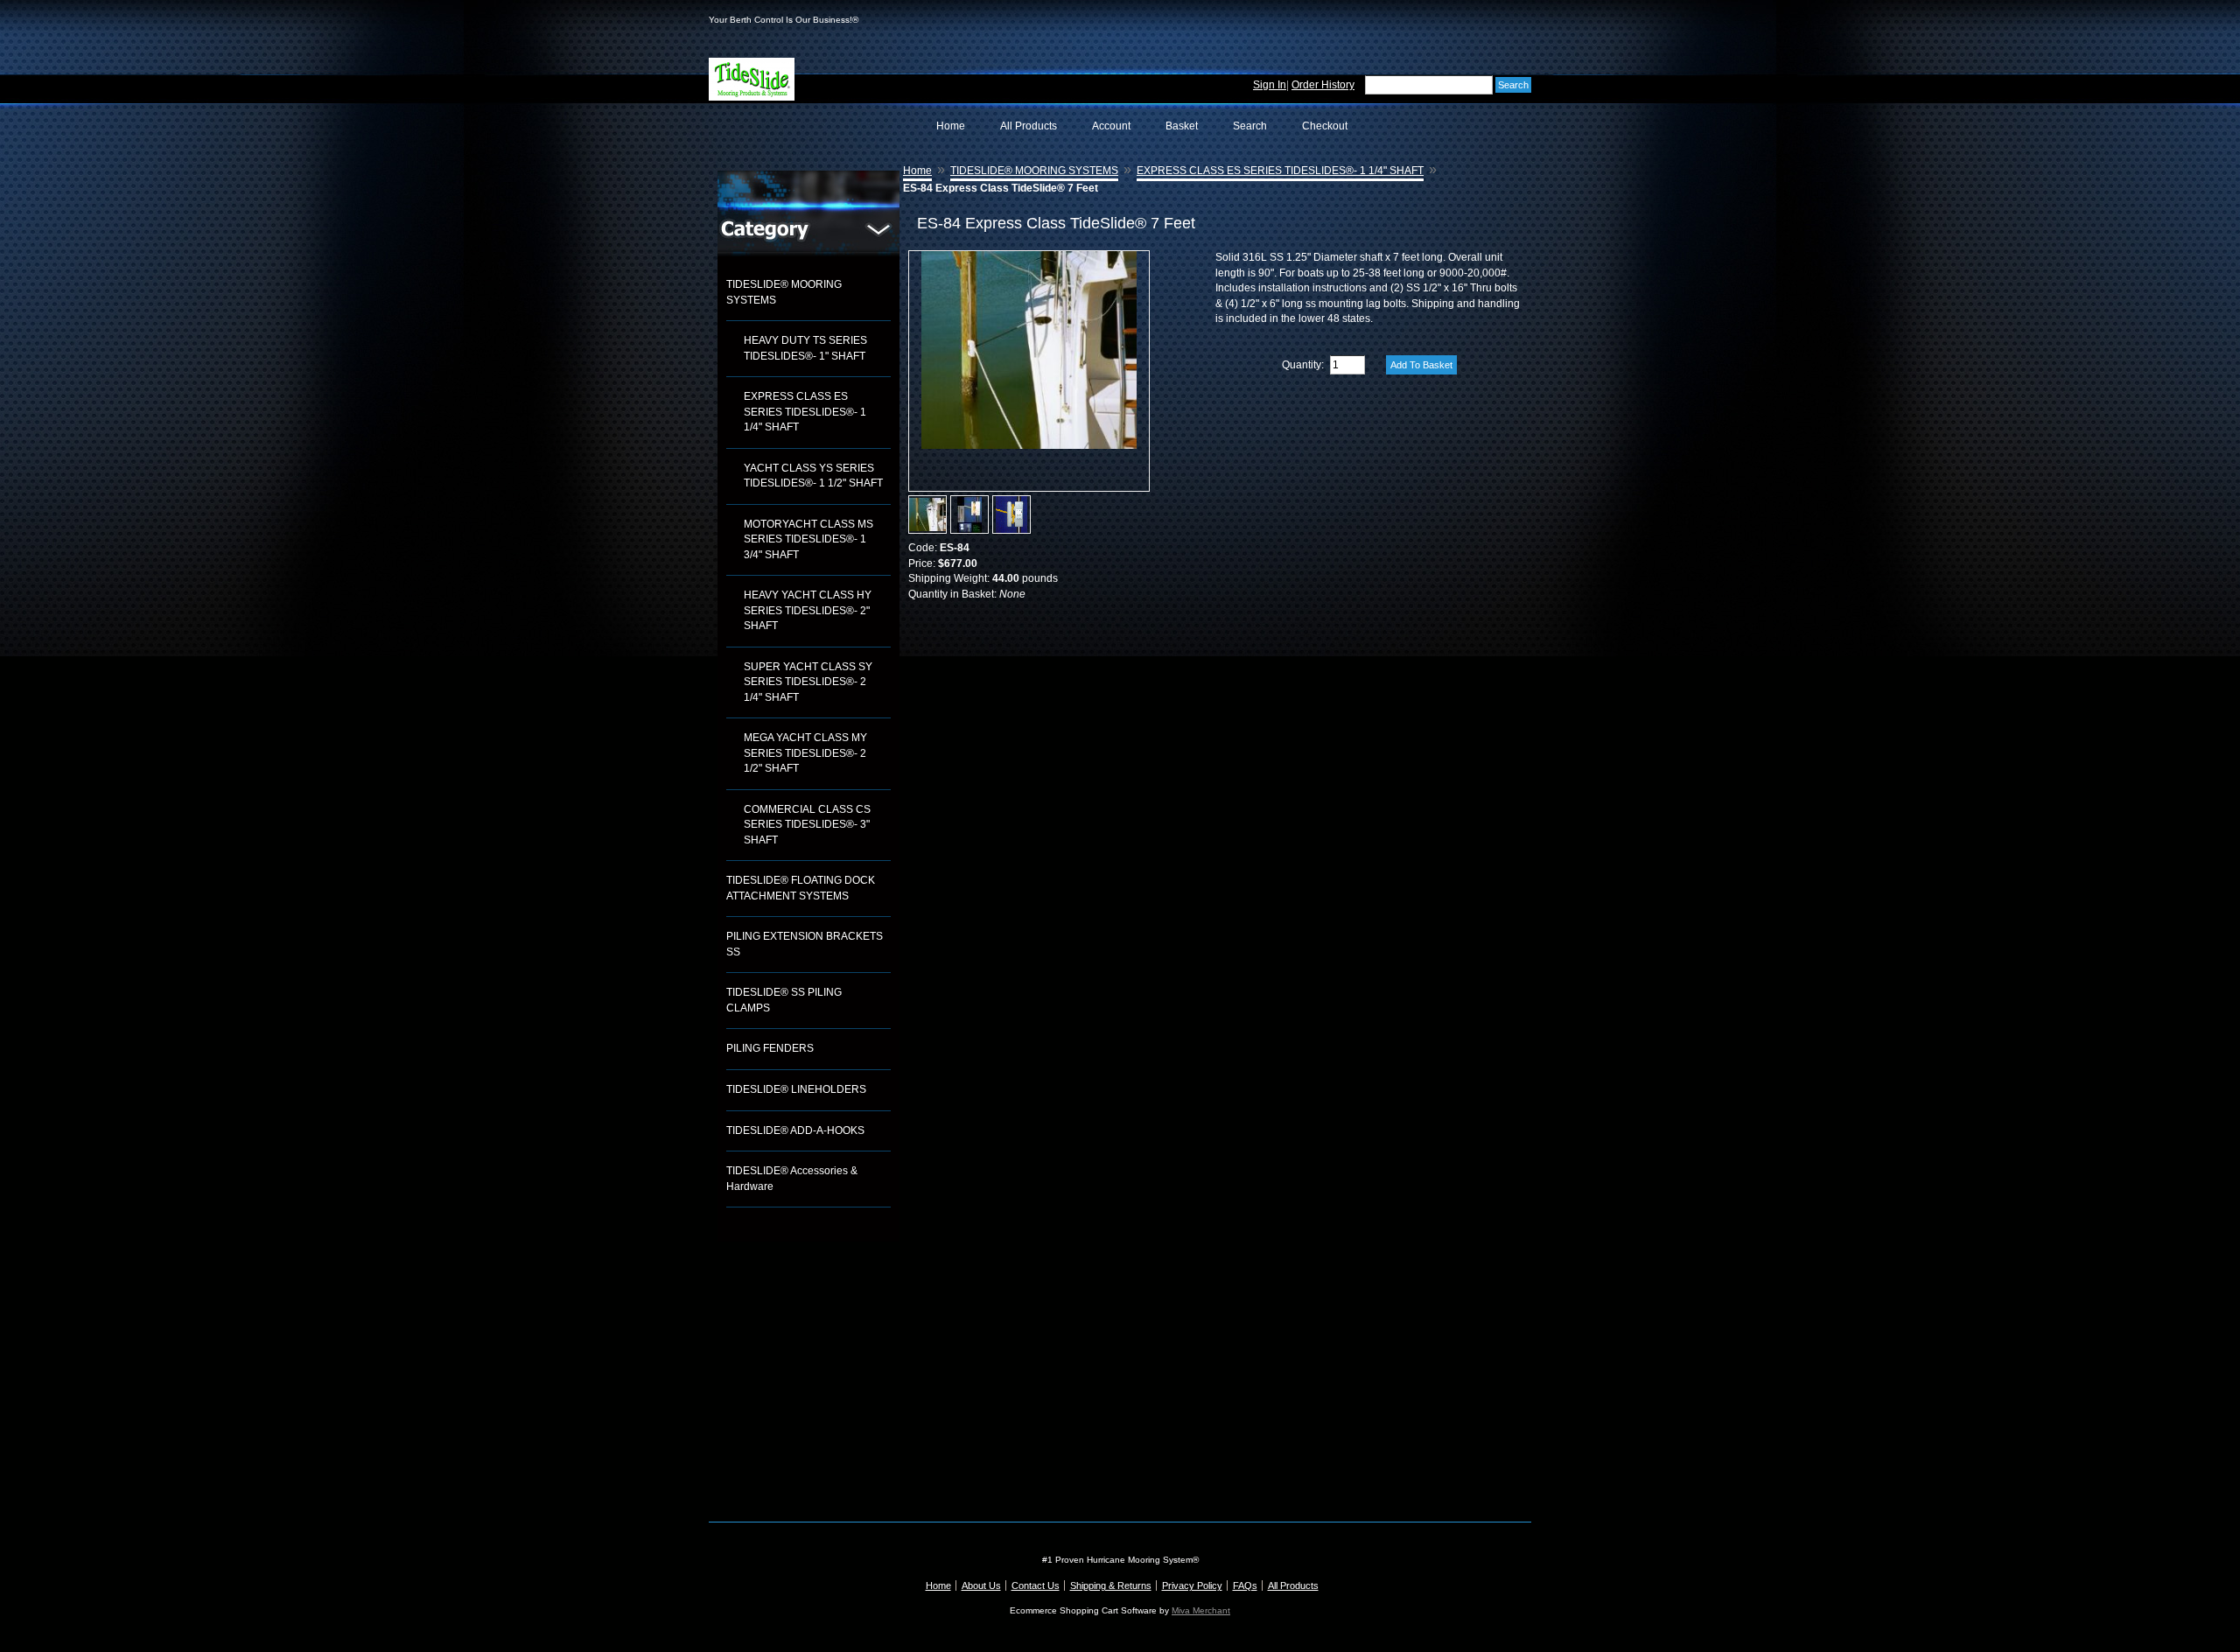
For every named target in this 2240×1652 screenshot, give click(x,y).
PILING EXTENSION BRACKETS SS (805, 944)
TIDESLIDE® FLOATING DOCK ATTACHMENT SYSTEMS (801, 888)
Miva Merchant (1201, 1610)
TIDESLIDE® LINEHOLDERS (796, 1089)
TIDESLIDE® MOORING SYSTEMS (784, 292)
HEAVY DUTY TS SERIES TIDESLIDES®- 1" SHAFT (805, 348)
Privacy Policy (1192, 1585)
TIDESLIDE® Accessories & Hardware (792, 1179)
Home (951, 126)
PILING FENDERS (770, 1048)
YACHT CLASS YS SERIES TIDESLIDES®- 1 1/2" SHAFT (813, 476)
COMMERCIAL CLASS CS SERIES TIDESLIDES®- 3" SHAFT (807, 825)
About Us (981, 1585)
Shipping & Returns (1111, 1585)
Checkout (1325, 126)
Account (1111, 126)
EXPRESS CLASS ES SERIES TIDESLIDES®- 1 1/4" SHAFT (805, 412)
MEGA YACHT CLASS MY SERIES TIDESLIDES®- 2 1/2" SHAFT (805, 753)
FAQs (1245, 1585)
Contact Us (1036, 1585)
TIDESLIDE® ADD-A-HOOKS (795, 1130)
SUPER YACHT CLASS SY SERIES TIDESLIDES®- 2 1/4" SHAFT (808, 682)
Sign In (1270, 85)
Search (1250, 126)
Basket (1182, 126)
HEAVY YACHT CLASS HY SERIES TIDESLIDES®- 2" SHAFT (808, 610)
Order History (1323, 85)
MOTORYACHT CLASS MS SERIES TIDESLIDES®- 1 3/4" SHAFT (808, 539)
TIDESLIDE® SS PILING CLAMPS (784, 1000)
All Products (1029, 126)
